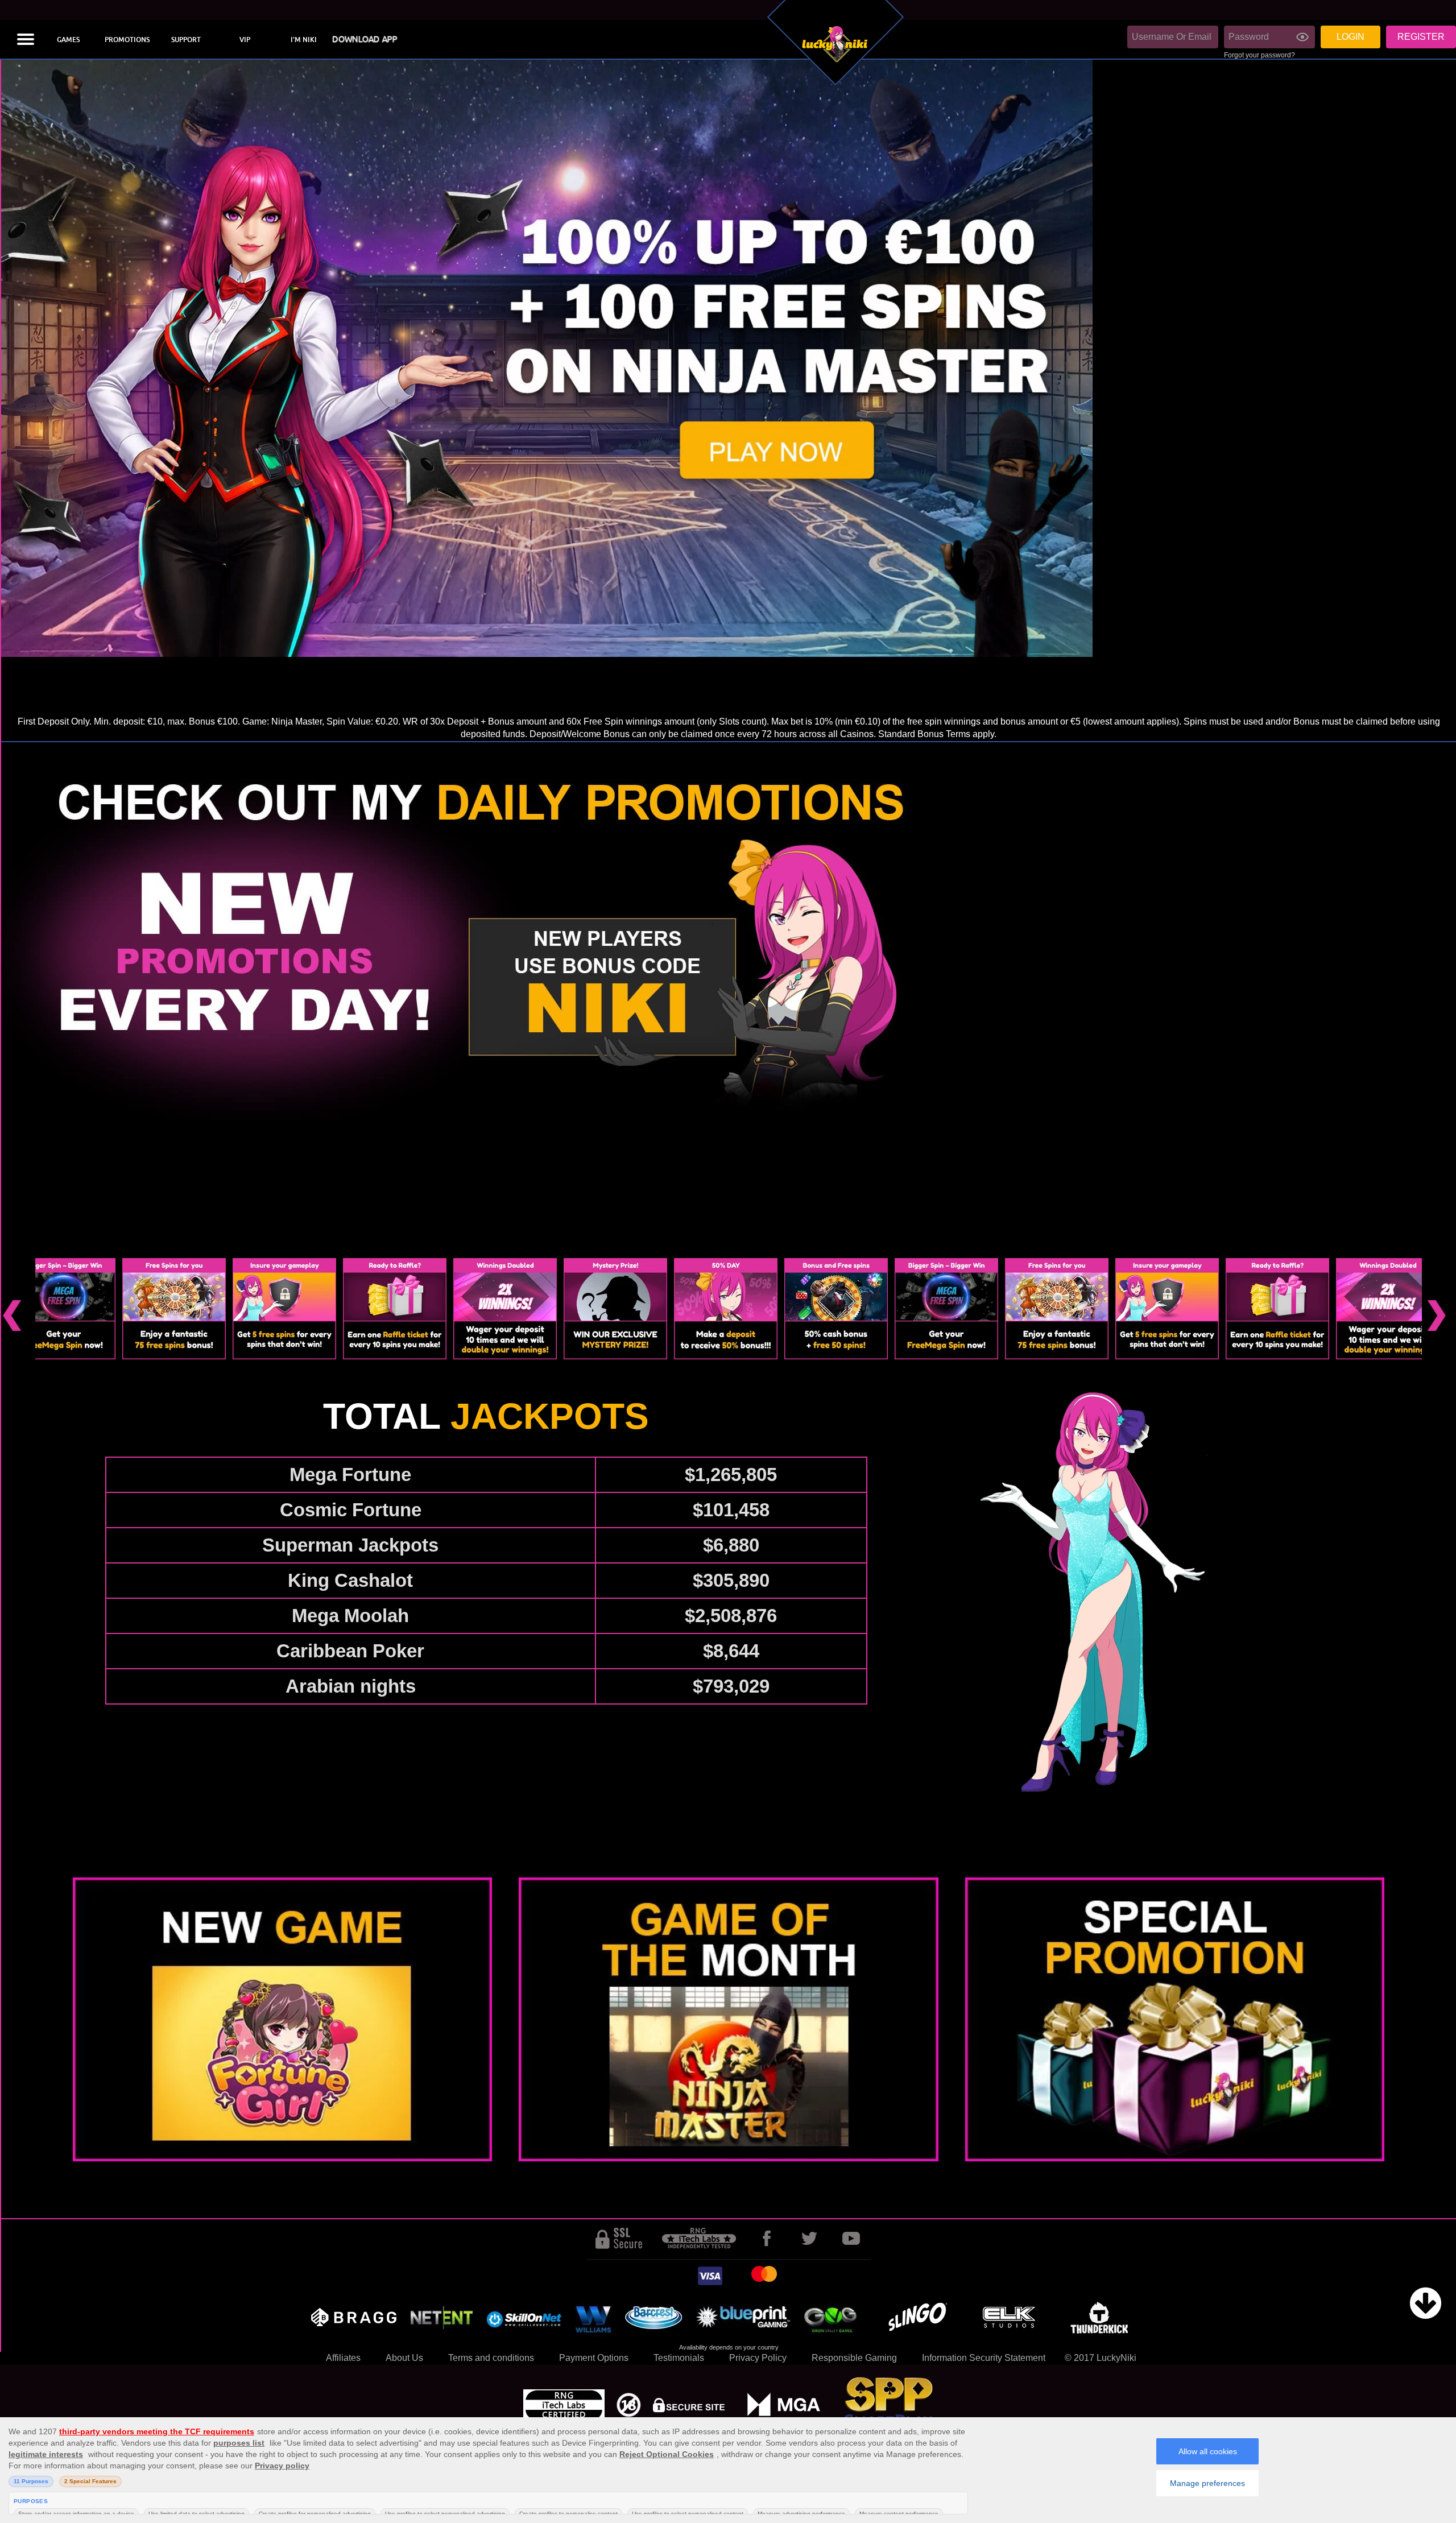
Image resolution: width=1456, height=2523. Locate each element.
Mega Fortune (350, 1474)
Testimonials (679, 2358)
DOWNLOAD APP (365, 40)
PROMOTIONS (127, 40)
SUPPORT (186, 40)
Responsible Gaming (854, 2358)
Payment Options (594, 2358)
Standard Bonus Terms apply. (937, 734)
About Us (404, 2358)
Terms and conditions (491, 2358)
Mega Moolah (350, 1616)
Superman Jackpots (350, 1545)
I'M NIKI (304, 40)
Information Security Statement (984, 2358)
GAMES (68, 40)
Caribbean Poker (350, 1651)
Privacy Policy (758, 2358)
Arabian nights (351, 1686)
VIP (245, 40)
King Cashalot (350, 1580)
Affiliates (343, 2358)
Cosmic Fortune (351, 1510)
